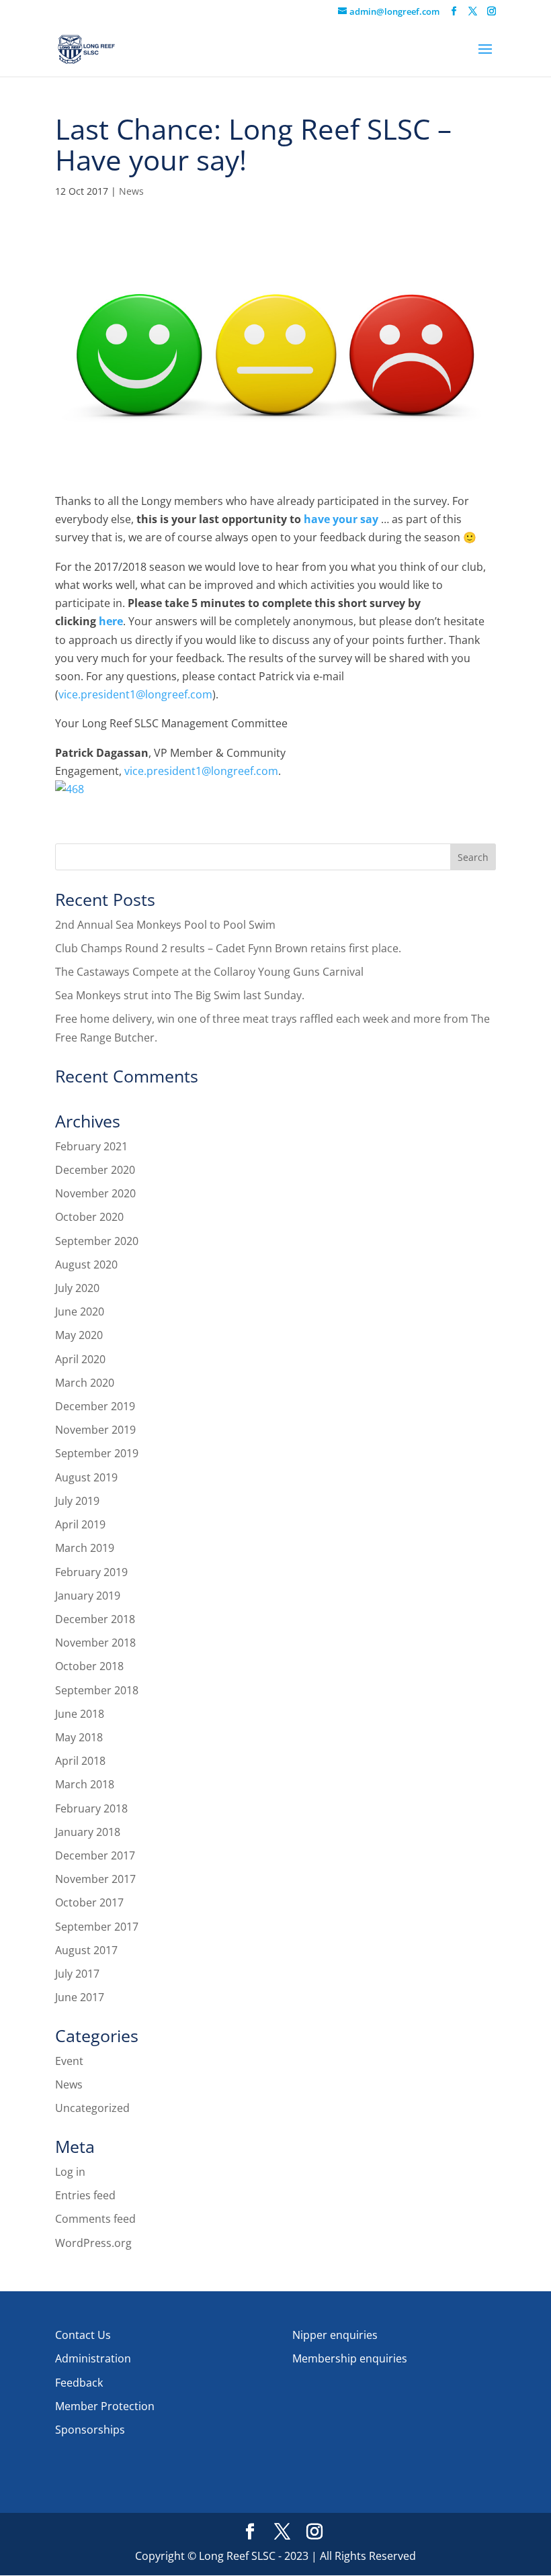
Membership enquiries (350, 2358)
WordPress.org (93, 2243)
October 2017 (89, 1902)
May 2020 (79, 1335)
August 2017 (86, 1950)
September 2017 (97, 1927)
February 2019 (91, 1572)
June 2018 (80, 1714)
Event (69, 2061)
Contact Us (83, 2335)
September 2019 (97, 1453)
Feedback (79, 2383)
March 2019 (85, 1548)
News (131, 191)
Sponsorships (90, 2430)
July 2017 (77, 1974)
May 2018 (79, 1737)
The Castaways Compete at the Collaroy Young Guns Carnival (209, 972)
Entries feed (85, 2195)
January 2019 (88, 1596)
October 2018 (89, 1666)
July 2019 (77, 1501)
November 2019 (95, 1430)
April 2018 (80, 1761)
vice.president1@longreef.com (135, 694)
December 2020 (95, 1170)
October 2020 (89, 1217)
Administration (93, 2358)
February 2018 (91, 1808)
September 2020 (97, 1241)
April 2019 (80, 1524)
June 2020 (80, 1312)
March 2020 (85, 1383)
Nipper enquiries (335, 2335)
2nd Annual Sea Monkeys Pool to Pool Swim (165, 925)
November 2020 (95, 1193)
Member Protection (105, 2406)
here (111, 621)
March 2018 (85, 1784)
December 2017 (95, 1855)
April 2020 (80, 1359)
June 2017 (80, 1997)
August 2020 (86, 1264)
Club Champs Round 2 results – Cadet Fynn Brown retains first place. (228, 948)
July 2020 (77, 1288)
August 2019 (86, 1477)
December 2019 (95, 1406)
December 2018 (95, 1619)
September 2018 (97, 1690)
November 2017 (95, 1879)
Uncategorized (92, 2108)
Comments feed (95, 2219)
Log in (70, 2172)
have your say (341, 519)
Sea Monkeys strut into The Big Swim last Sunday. (180, 995)
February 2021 (91, 1146)
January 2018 (88, 1832)
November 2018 (95, 1643)
